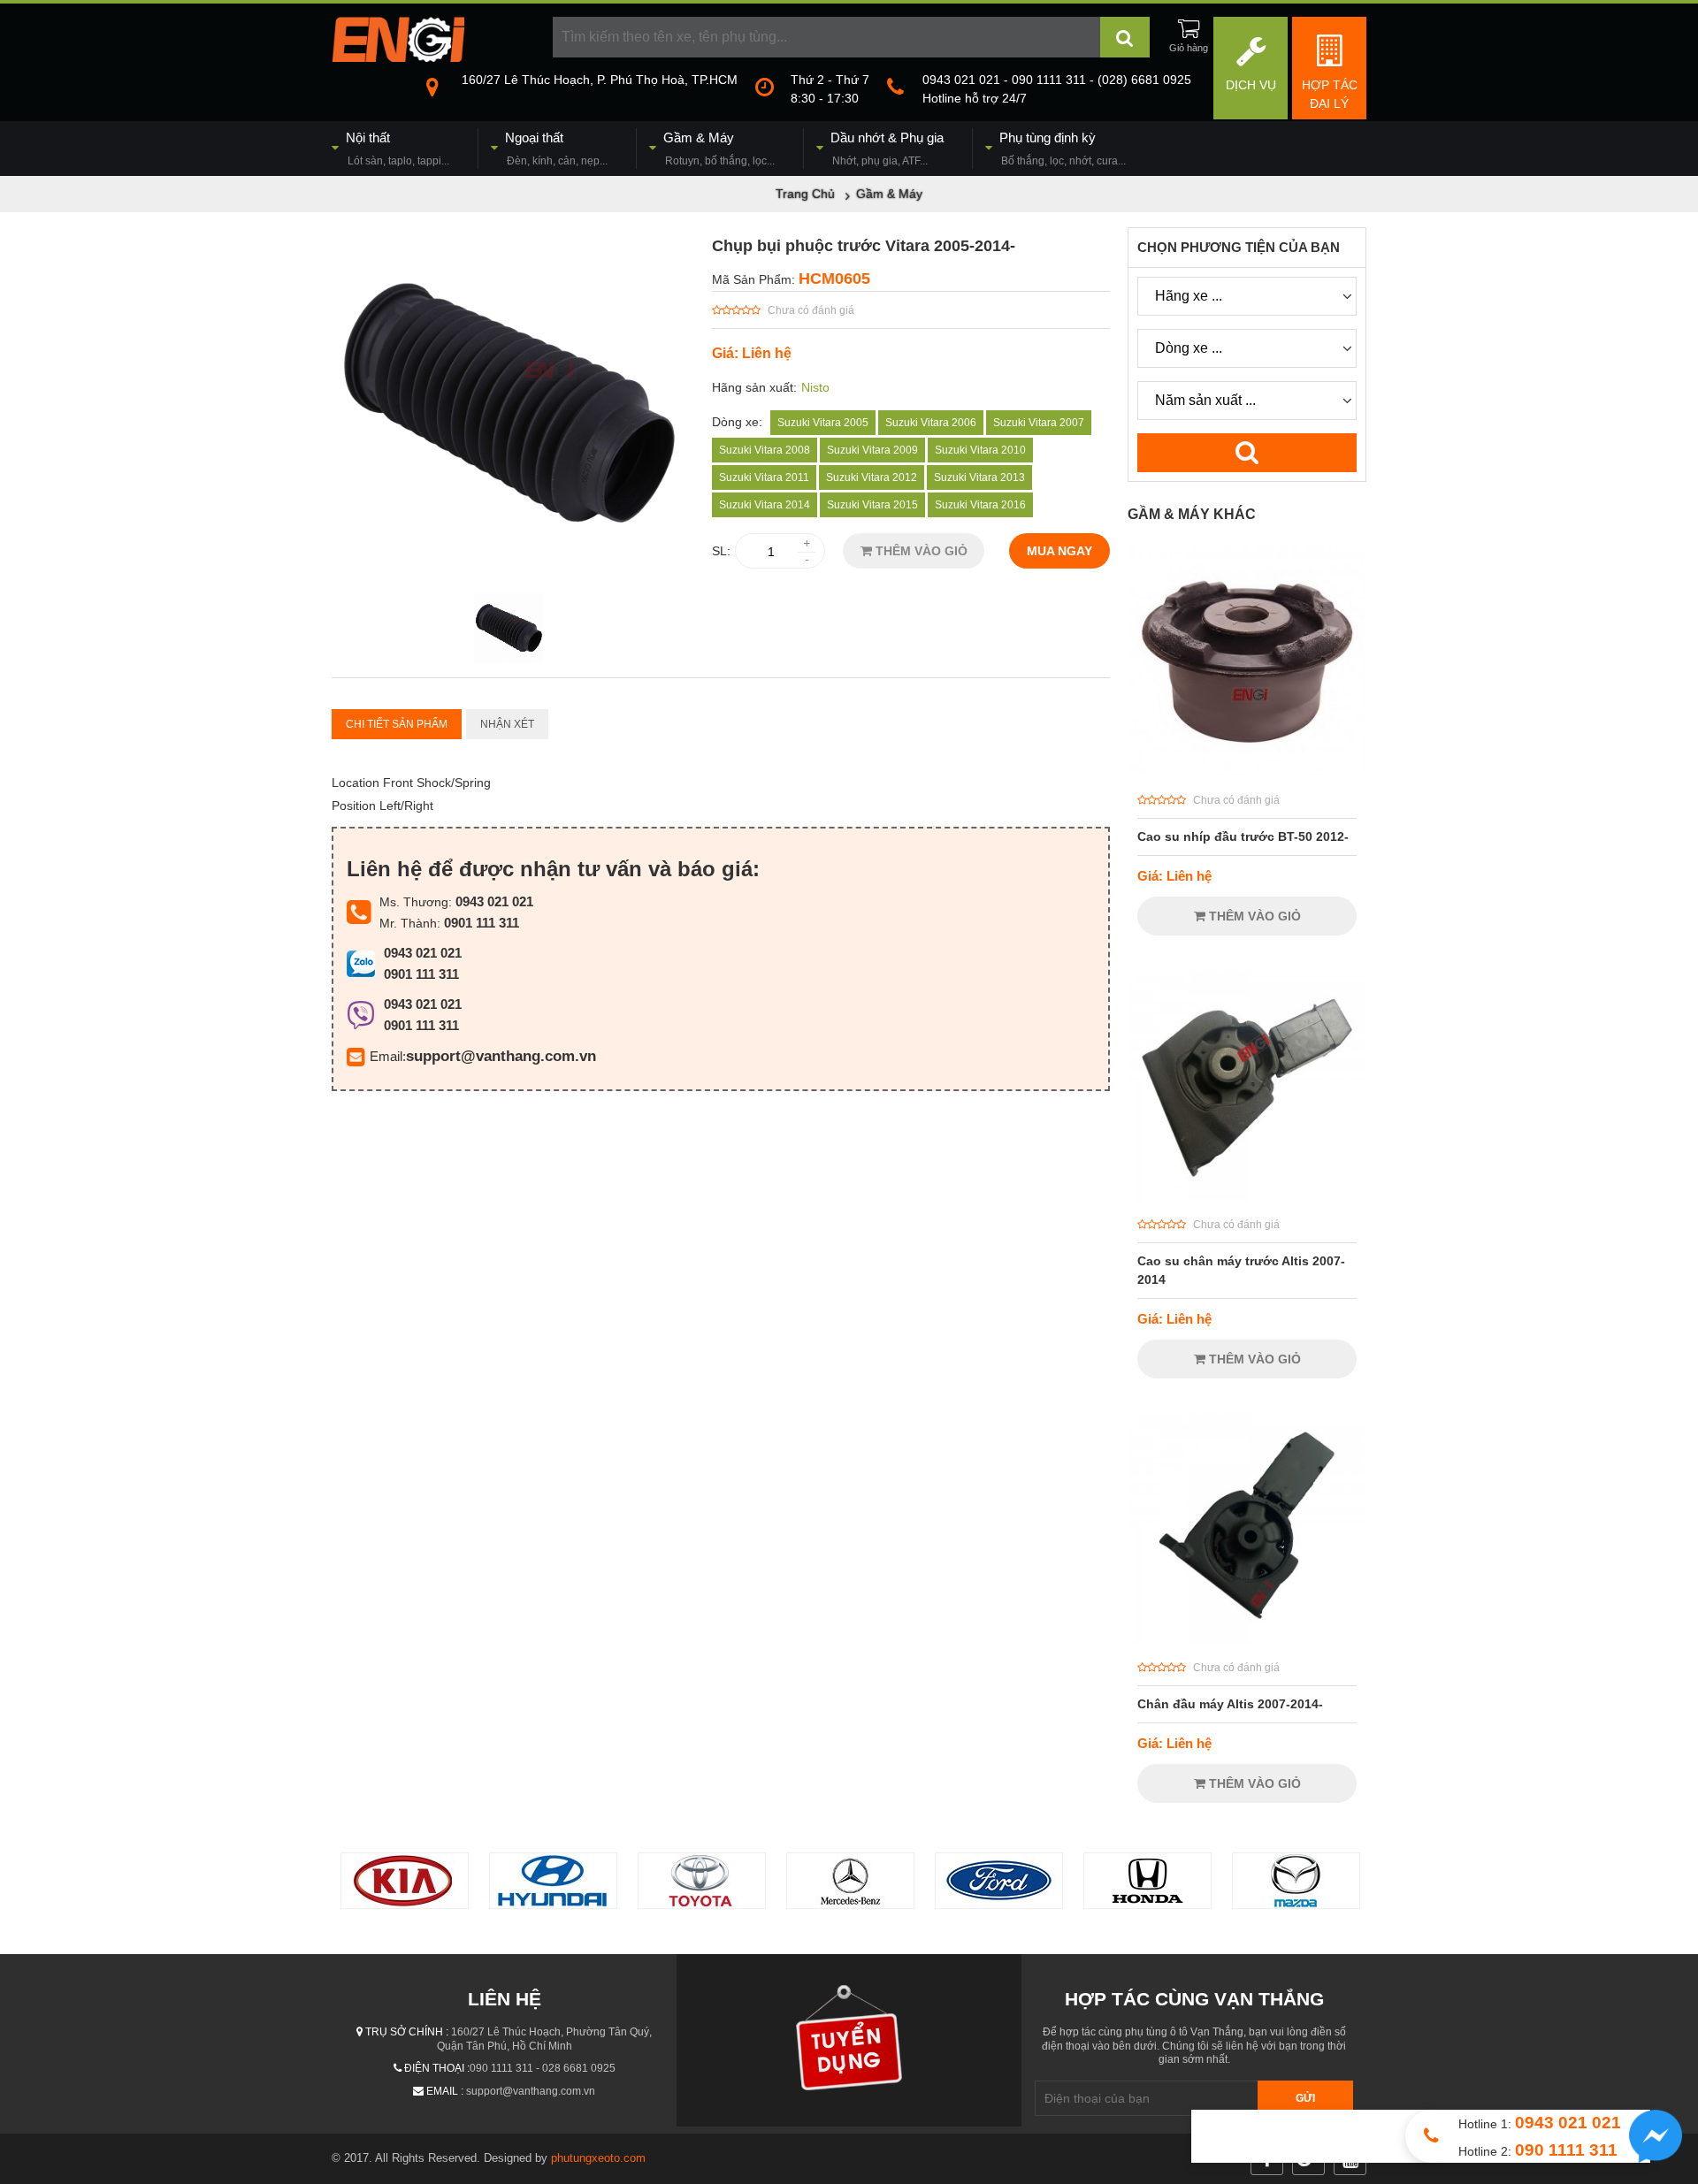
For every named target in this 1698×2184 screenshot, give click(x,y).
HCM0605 (834, 279)
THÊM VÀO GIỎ (920, 551)
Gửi (1305, 2098)
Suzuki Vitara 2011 (764, 477)
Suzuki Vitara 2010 (980, 450)
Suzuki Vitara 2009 (872, 450)
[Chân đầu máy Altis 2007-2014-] (1247, 1639)
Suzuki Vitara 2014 (765, 505)
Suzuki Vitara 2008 (765, 450)
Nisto (815, 387)
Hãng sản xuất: (754, 387)
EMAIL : (445, 2091)
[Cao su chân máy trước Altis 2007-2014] (1247, 1196)
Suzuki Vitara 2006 (931, 423)
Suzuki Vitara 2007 (1039, 423)
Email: (388, 1056)
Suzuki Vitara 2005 (823, 423)
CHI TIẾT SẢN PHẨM (397, 724)
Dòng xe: (737, 422)
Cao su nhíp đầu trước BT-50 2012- (1243, 836)
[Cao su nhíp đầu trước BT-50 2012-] (1247, 772)
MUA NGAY (1059, 551)
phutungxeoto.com (598, 2158)
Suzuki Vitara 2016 (980, 505)
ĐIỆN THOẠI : (437, 2068)
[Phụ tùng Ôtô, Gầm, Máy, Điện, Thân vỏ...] (398, 57)
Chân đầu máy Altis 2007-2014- (1230, 1704)
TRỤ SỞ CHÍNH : (407, 2032)
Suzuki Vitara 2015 (872, 505)
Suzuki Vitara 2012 (872, 477)
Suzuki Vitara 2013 (979, 477)
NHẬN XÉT (507, 724)
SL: (721, 551)
